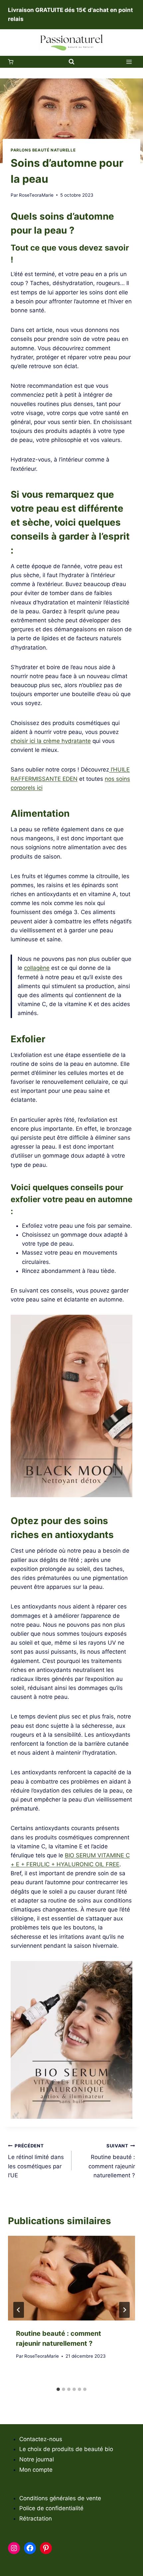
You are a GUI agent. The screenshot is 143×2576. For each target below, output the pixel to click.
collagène (37, 968)
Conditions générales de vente (60, 2498)
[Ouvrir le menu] (129, 62)
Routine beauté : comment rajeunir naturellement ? (112, 2161)
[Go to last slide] (19, 2310)
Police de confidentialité (51, 2508)
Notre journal (37, 2459)
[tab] (58, 2389)
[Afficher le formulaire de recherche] (71, 62)
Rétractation (36, 2519)
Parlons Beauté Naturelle (43, 150)
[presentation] (71, 2278)
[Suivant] (124, 2310)
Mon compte (36, 2470)
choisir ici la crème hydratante (51, 741)
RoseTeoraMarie (36, 195)
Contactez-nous (41, 2439)
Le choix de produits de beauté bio (66, 2449)
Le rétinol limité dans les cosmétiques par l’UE (36, 2161)
